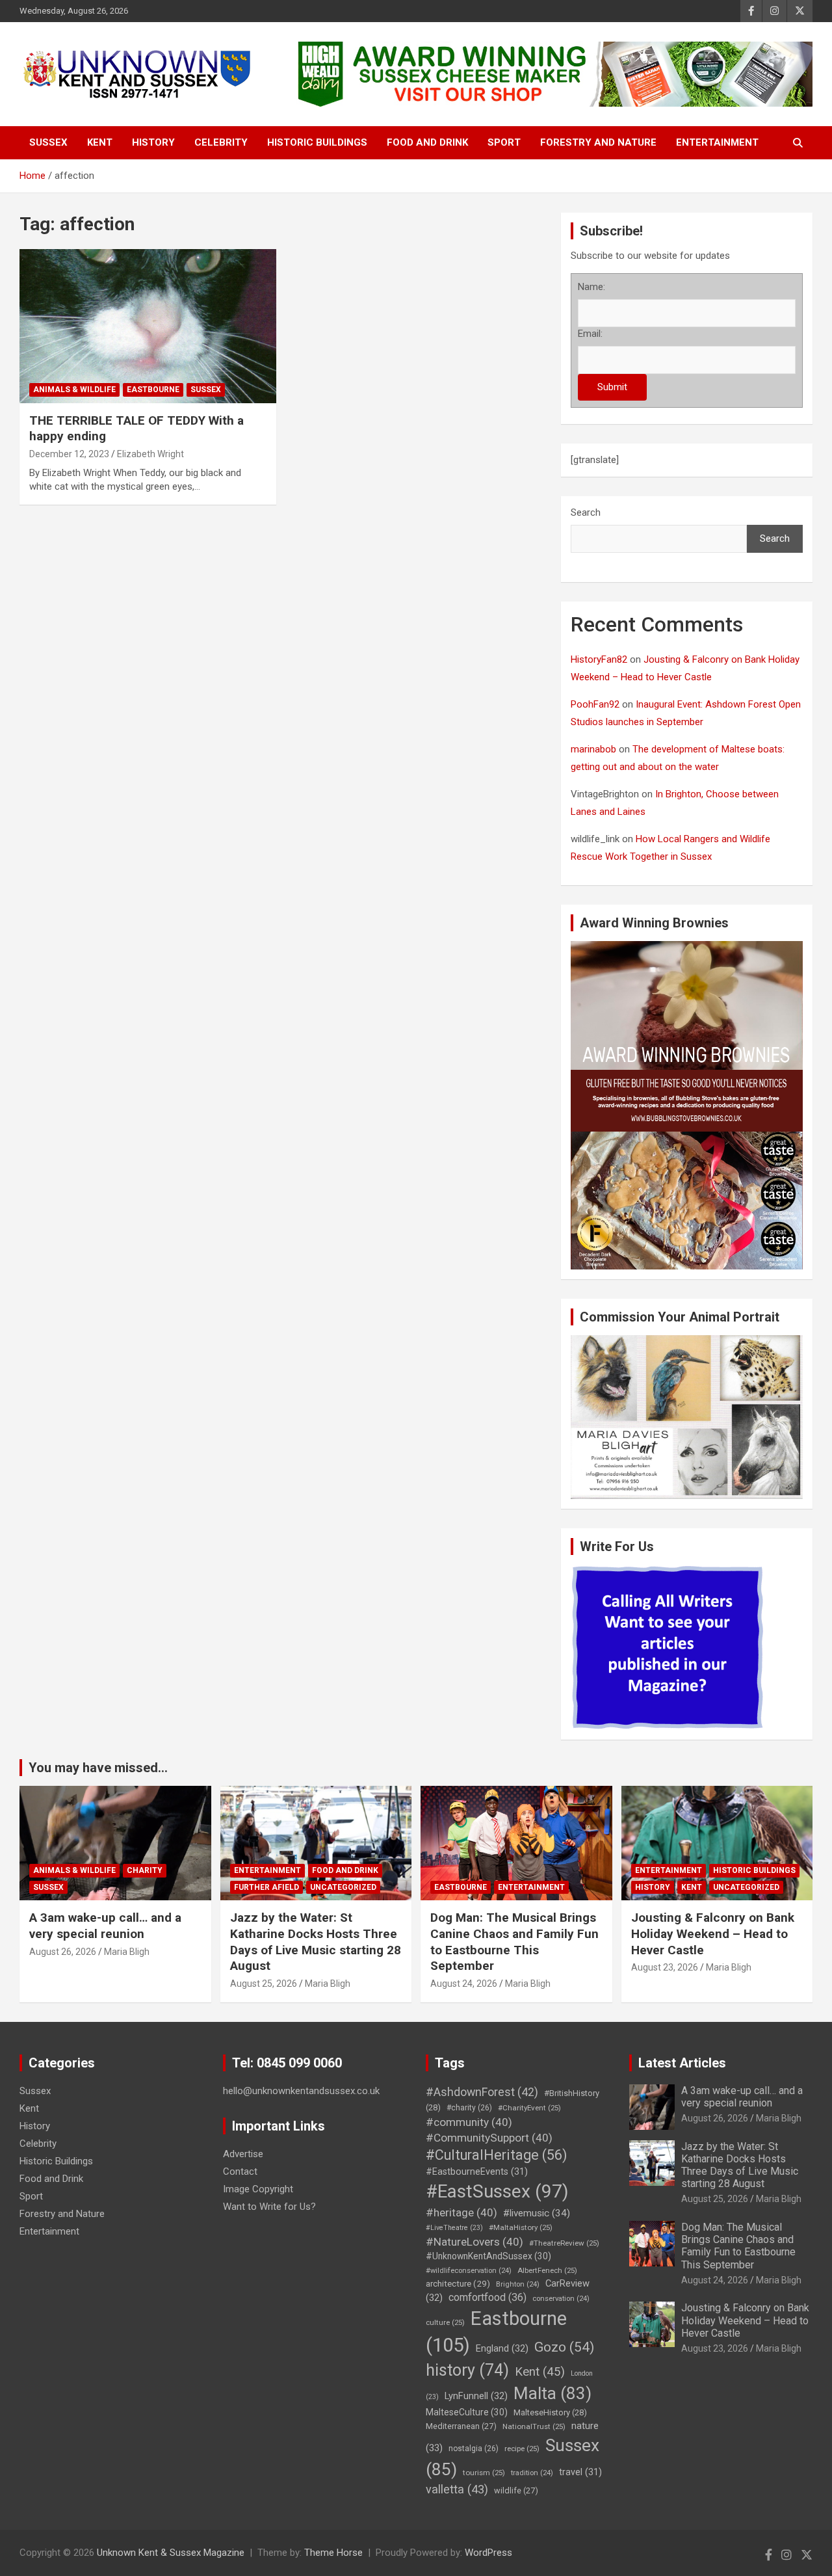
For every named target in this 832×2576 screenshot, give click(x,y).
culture (445, 2322)
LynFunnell (476, 2396)
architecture (458, 2283)
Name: (591, 287)
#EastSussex (497, 2191)
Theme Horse (333, 2553)
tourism (484, 2473)
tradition (532, 2473)
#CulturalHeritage (496, 2155)
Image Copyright (258, 2189)
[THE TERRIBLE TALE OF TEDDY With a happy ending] (148, 326)
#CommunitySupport (489, 2138)
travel (580, 2472)
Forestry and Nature (598, 142)
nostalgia (474, 2449)
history (467, 2370)
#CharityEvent (529, 2108)
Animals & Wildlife (74, 390)
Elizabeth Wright (150, 454)
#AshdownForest (482, 2092)
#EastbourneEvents (477, 2172)
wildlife (516, 2490)
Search (586, 512)
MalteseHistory (550, 2412)
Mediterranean (461, 2426)
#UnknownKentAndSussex (488, 2256)
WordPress (488, 2553)
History (153, 142)
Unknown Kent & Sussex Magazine (171, 2553)
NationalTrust (534, 2426)
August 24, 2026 (464, 1984)
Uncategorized (343, 1887)
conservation (561, 2299)
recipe (522, 2449)
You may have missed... (98, 1768)
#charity (469, 2108)
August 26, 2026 (63, 1952)
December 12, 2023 (69, 454)
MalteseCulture (467, 2412)
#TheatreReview (564, 2243)
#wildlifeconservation (469, 2271)
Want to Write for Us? (269, 2207)
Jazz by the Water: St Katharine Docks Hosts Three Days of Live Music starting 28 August (316, 1942)
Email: (590, 334)
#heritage (461, 2212)
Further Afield (266, 1887)
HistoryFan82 (599, 659)
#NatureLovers (474, 2242)
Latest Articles (682, 2063)
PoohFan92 (595, 704)
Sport (504, 142)
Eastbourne (153, 390)
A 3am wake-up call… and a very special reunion (105, 1926)
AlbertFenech (547, 2270)
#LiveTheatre (454, 2228)
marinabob (593, 749)
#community (469, 2122)
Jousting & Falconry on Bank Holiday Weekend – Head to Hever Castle (713, 1933)
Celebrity (221, 142)
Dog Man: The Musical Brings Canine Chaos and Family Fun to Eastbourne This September (514, 1942)
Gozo (564, 2347)
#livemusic (537, 2213)
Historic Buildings (317, 142)
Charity (145, 1870)
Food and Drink (427, 142)
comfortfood (487, 2297)
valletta (457, 2489)
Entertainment (717, 142)
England (502, 2348)
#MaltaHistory (521, 2227)
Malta (552, 2393)
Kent (100, 142)
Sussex (48, 142)
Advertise (243, 2154)
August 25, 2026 (264, 1984)
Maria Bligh (127, 1952)
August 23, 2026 (665, 1967)
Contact (240, 2171)
